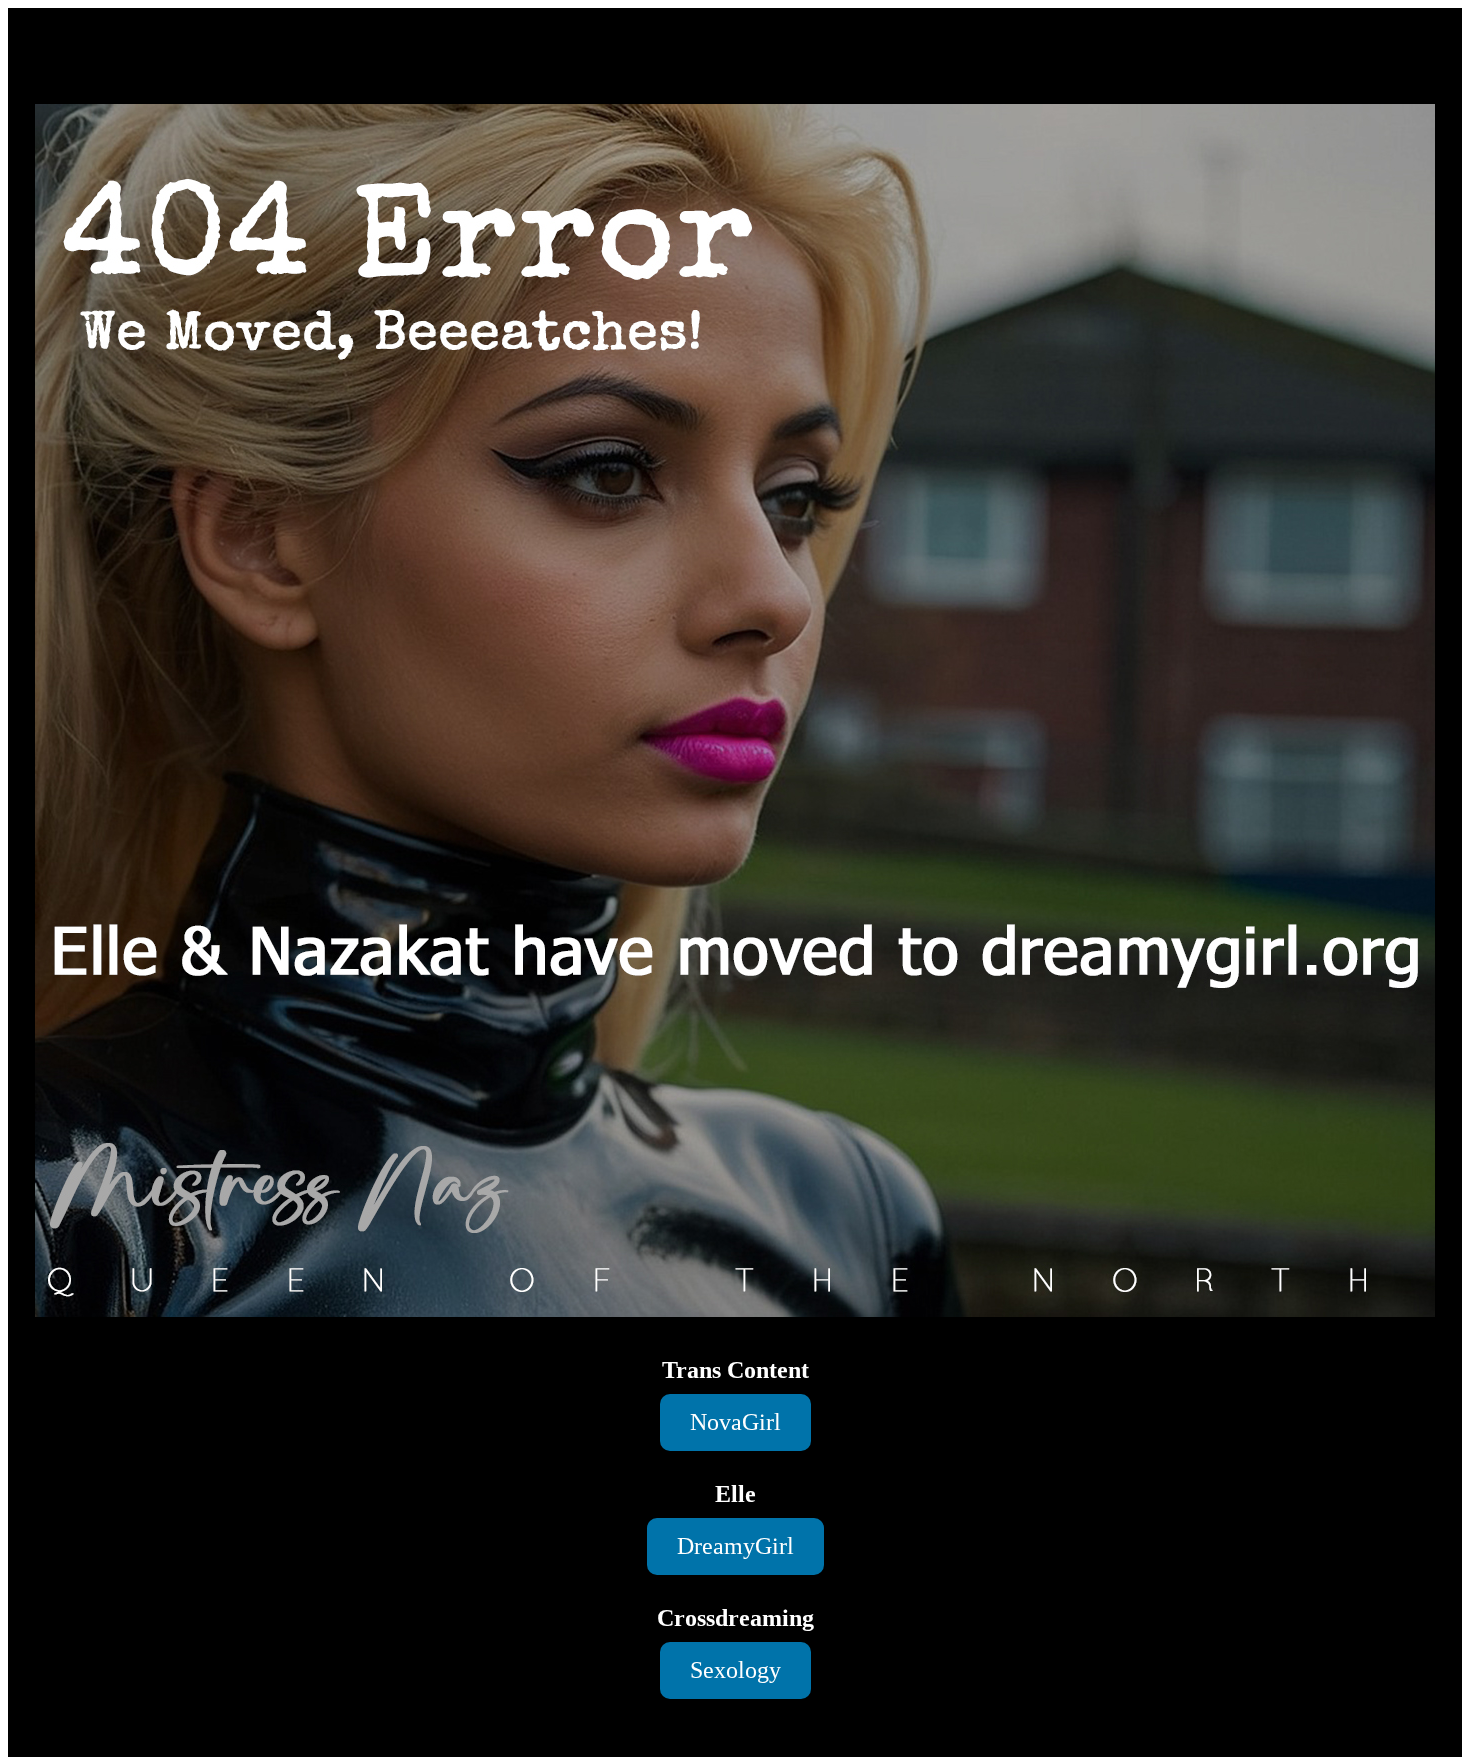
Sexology (735, 1670)
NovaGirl (735, 1422)
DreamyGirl (735, 1546)
